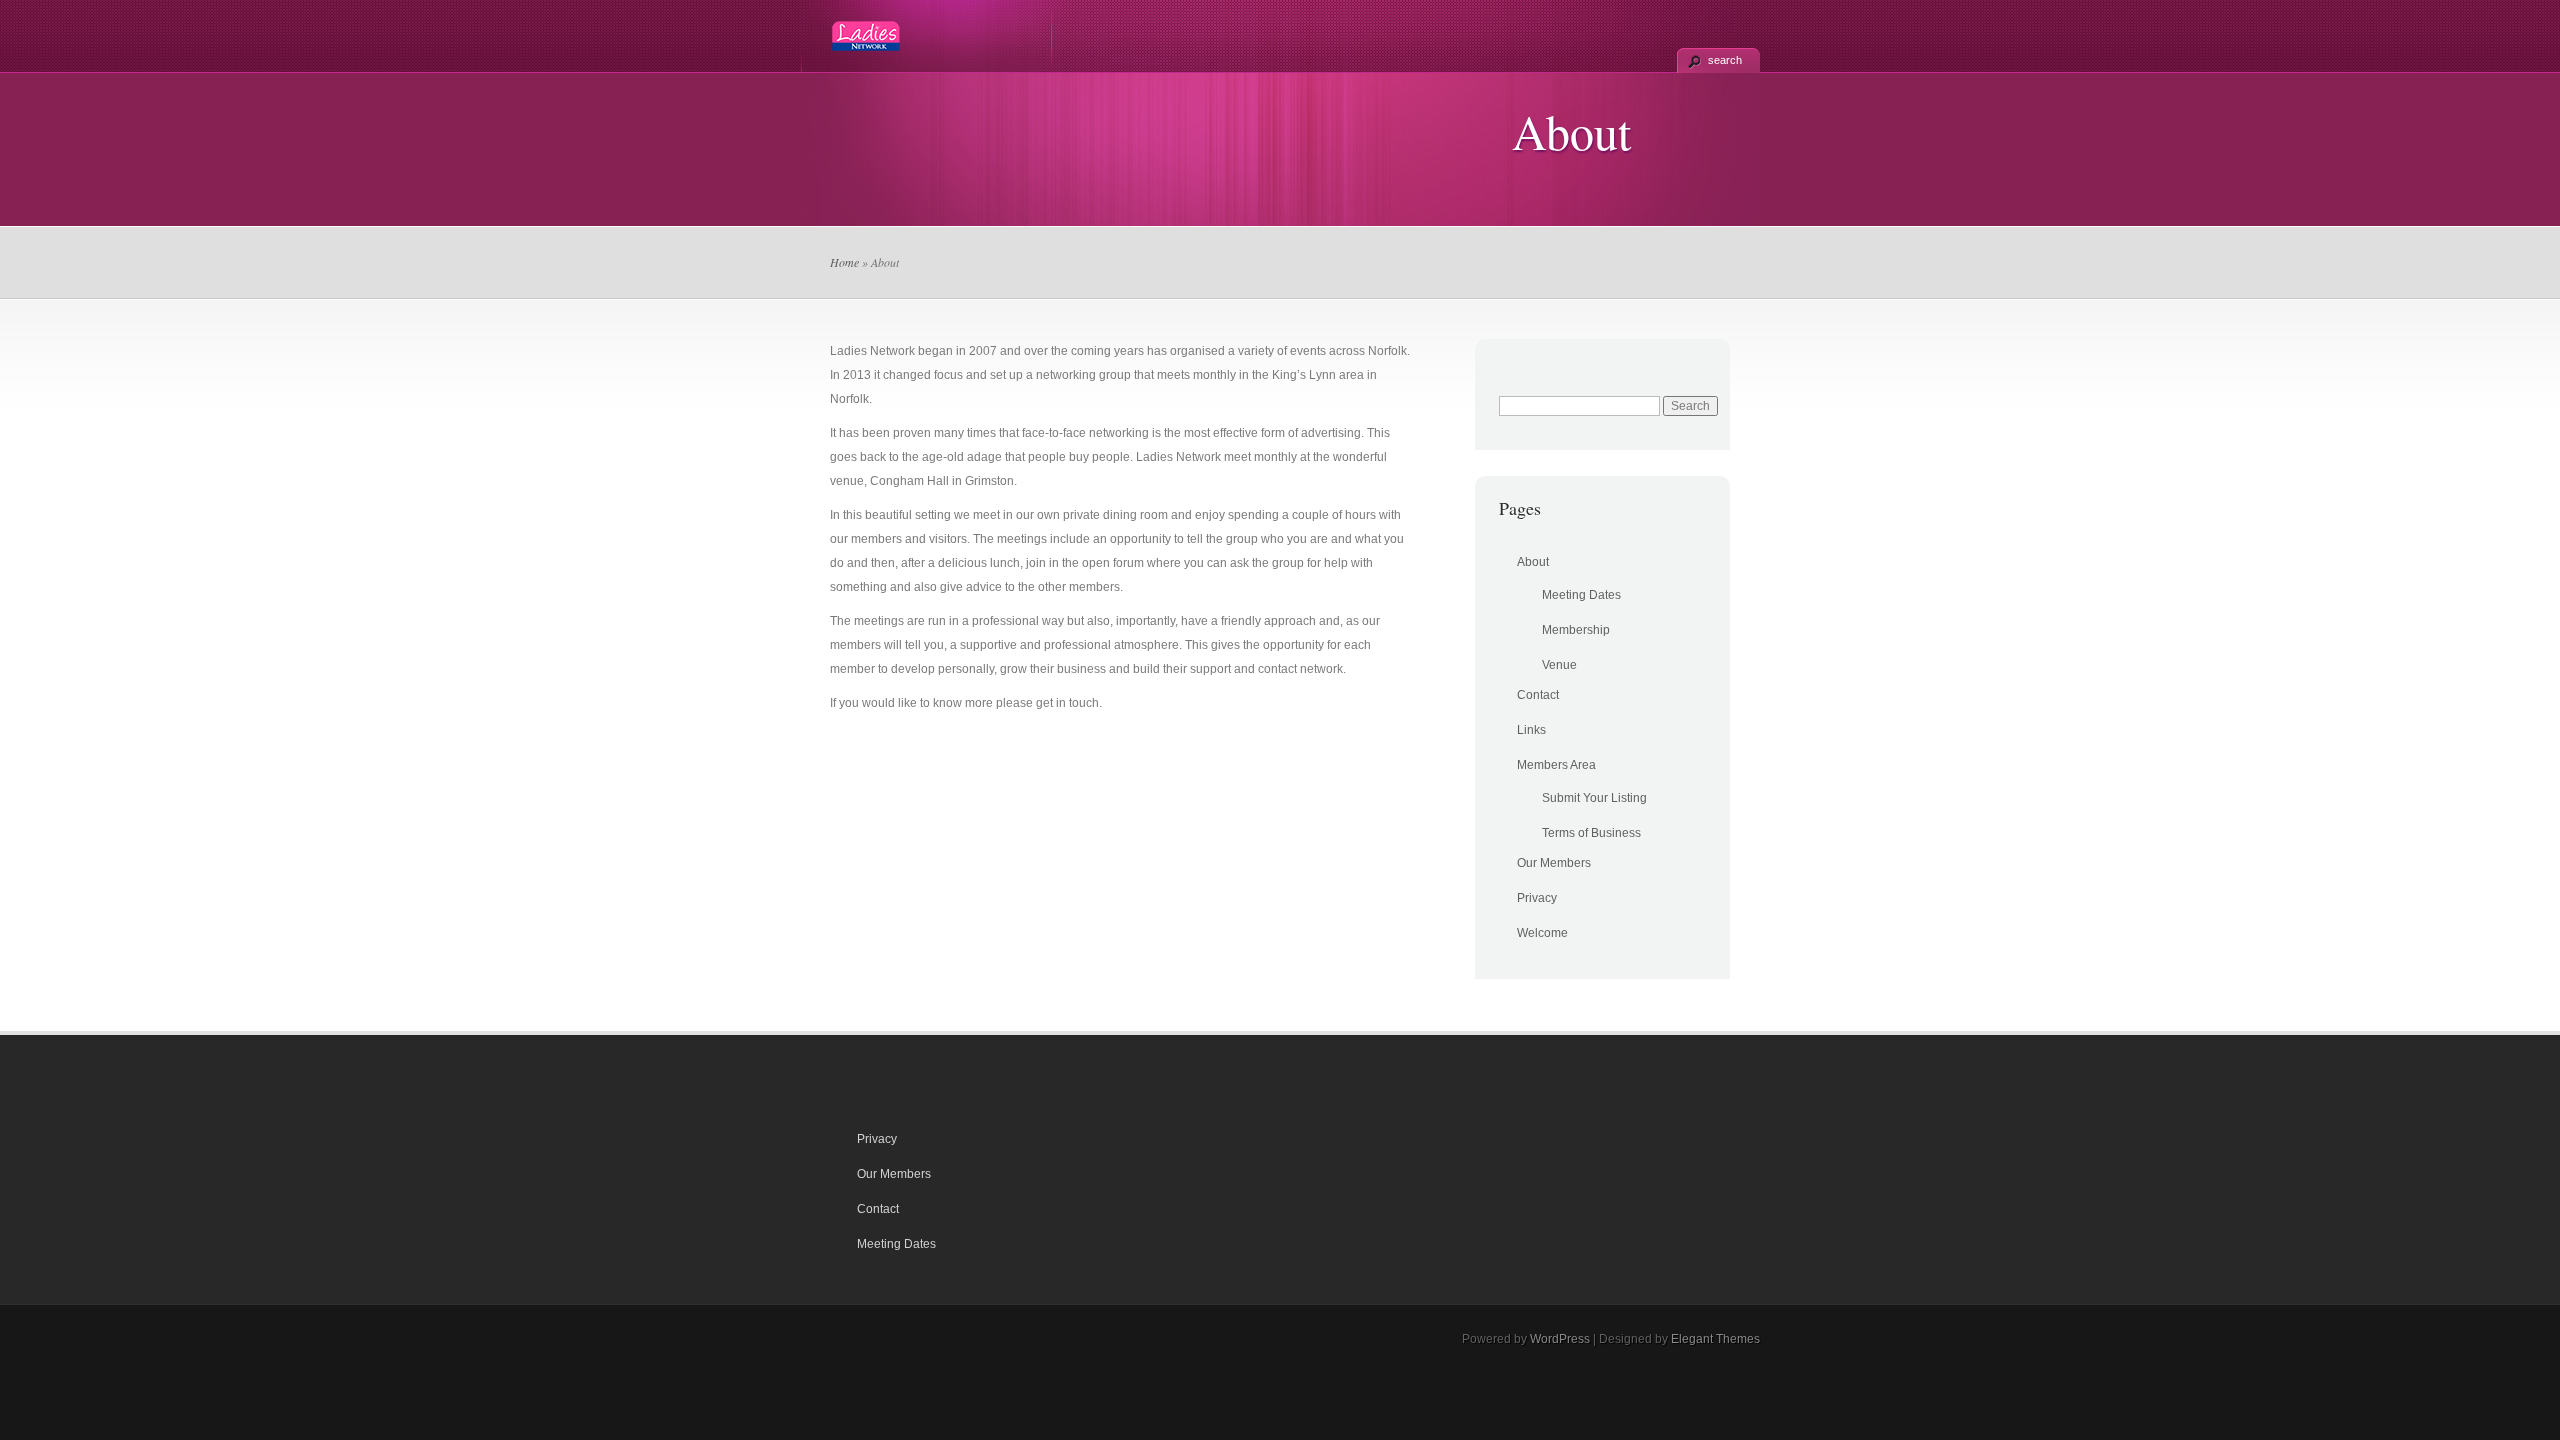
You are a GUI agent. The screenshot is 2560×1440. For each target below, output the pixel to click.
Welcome (1542, 933)
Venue (1559, 665)
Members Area (1556, 765)
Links (1531, 730)
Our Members (1554, 863)
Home (844, 262)
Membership (1576, 630)
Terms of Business (1591, 833)
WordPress (1560, 1339)
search (1725, 60)
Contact (1538, 695)
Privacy (1537, 898)
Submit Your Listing (1594, 798)
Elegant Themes (1715, 1339)
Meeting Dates (1581, 595)
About (1533, 562)
